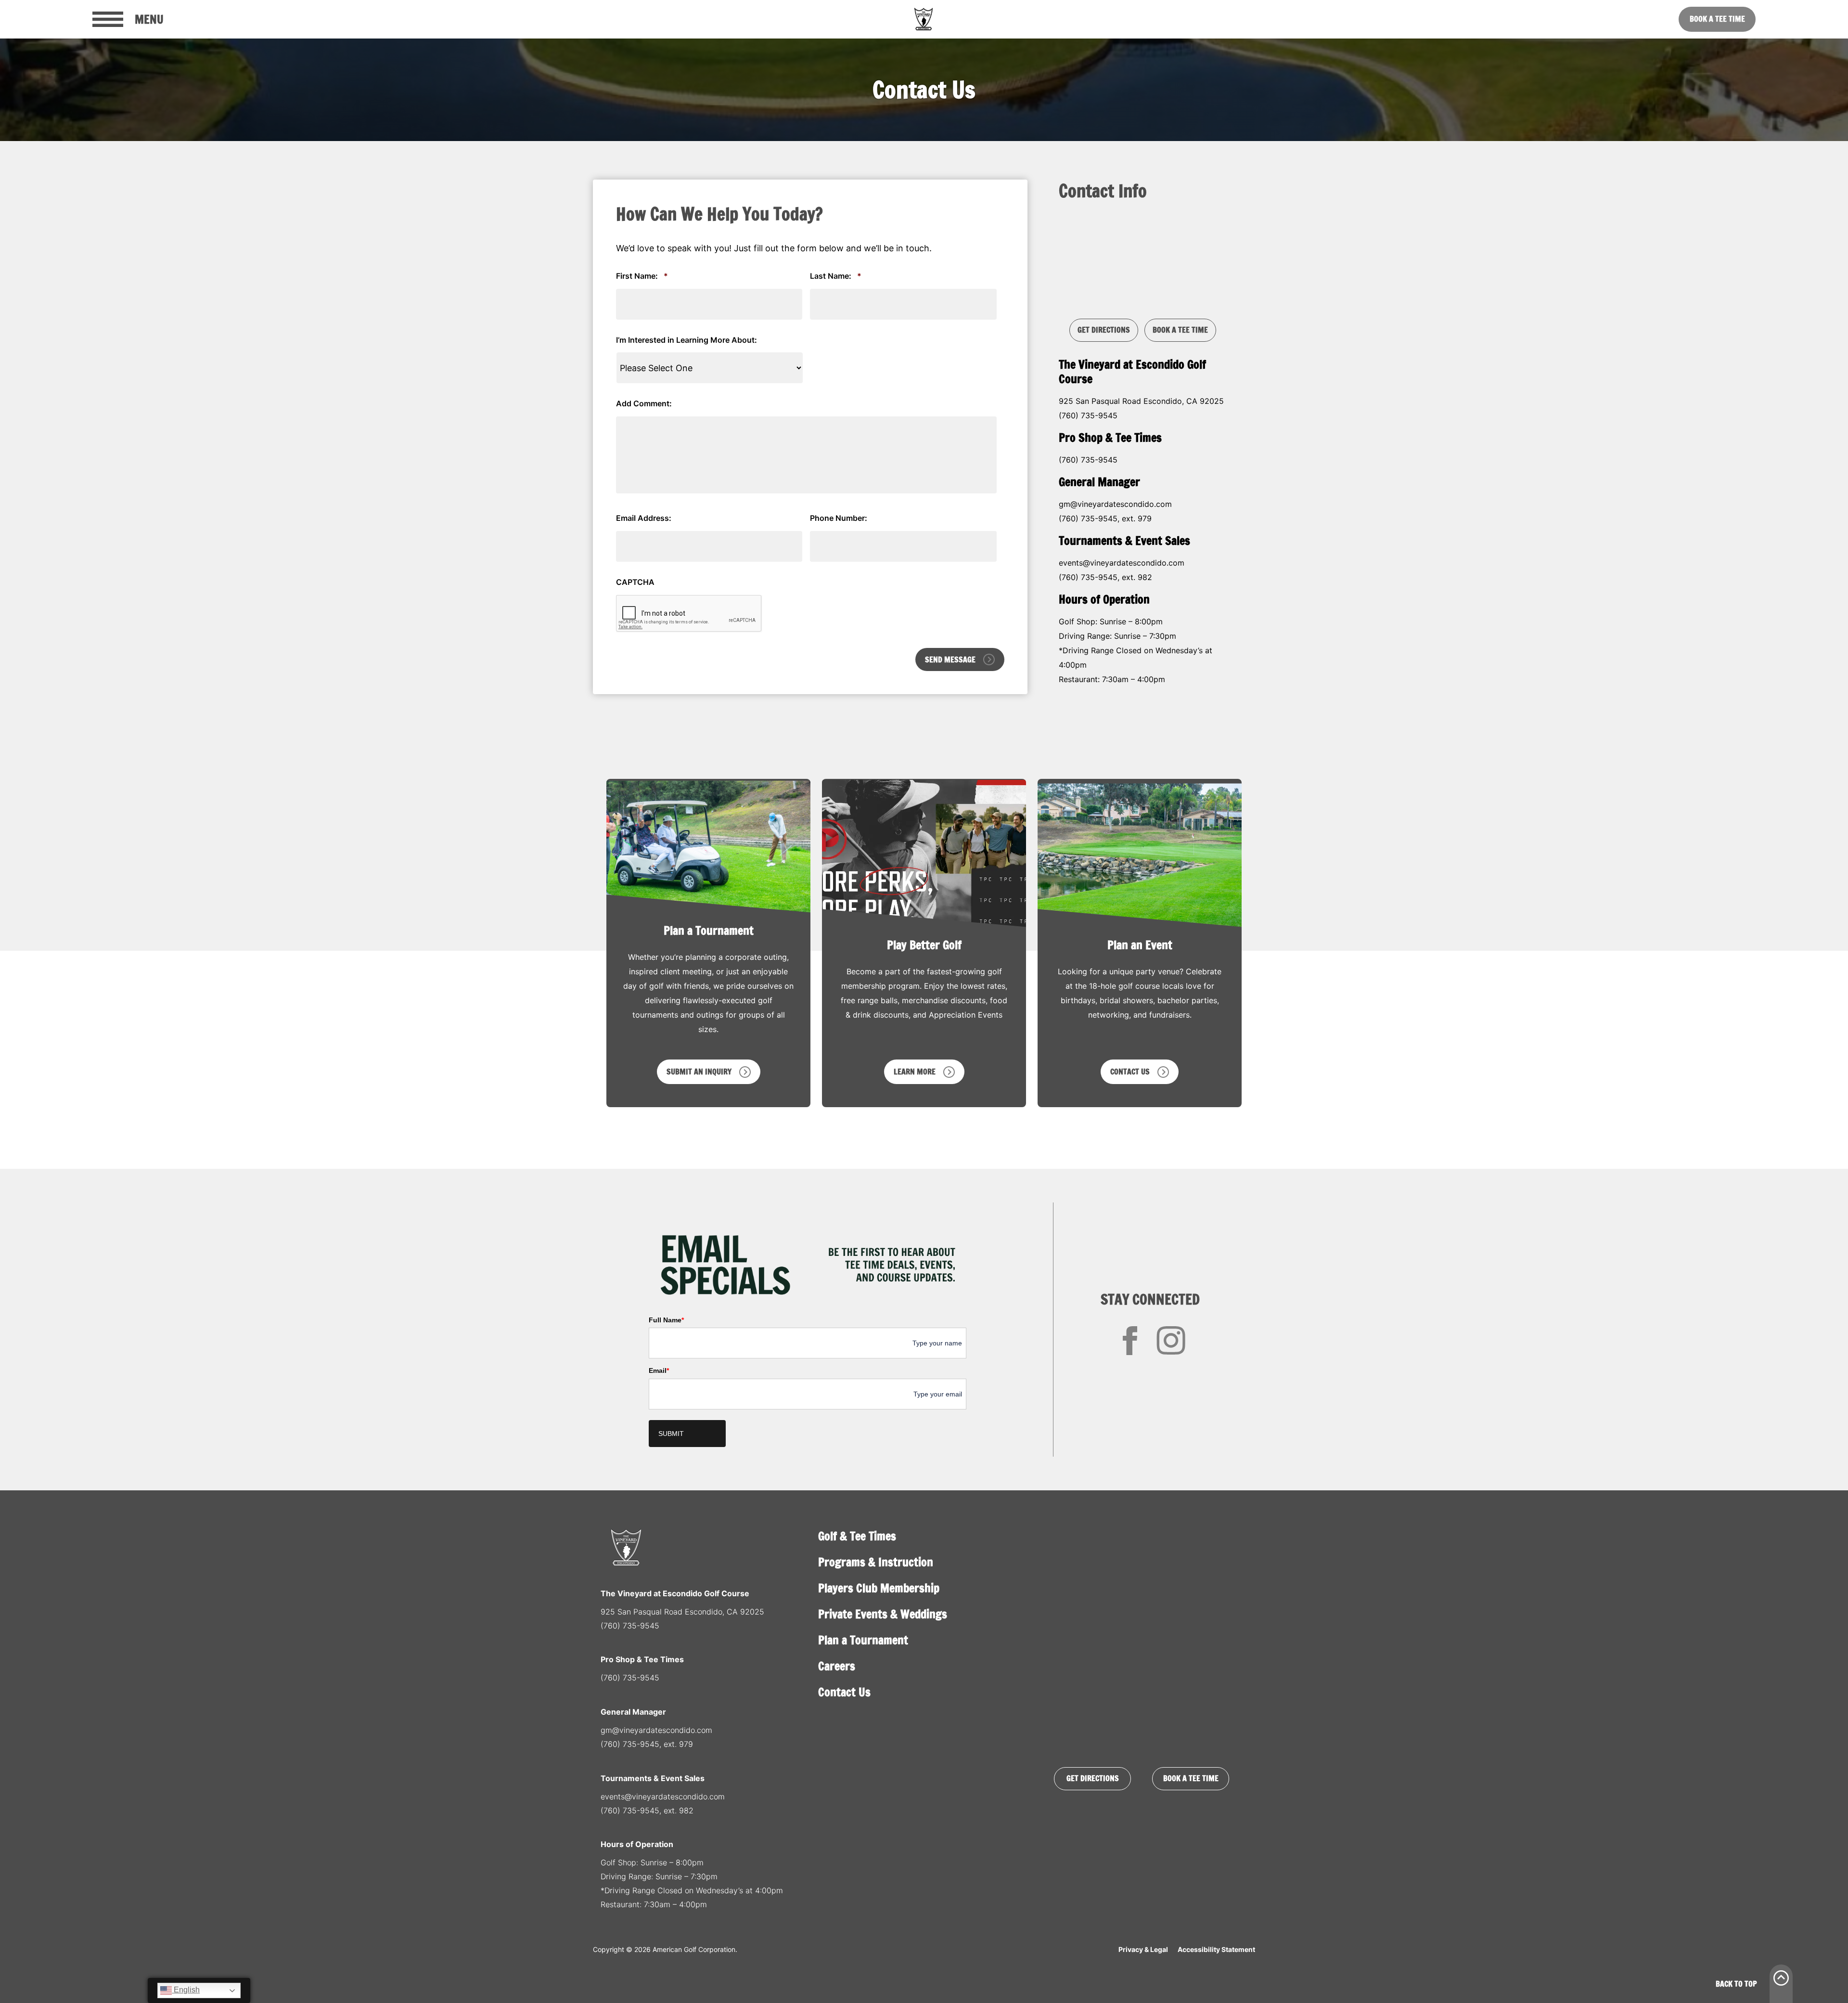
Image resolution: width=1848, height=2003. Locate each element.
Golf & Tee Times (857, 1536)
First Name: (642, 276)
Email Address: (644, 518)
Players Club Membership (879, 1588)
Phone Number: (839, 518)
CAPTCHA (635, 582)
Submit (671, 1434)
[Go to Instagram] (1171, 1341)
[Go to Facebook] (1130, 1341)
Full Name (666, 1320)
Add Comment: (644, 403)
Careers (837, 1666)
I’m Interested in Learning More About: (687, 340)
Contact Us (844, 1692)
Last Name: (836, 276)
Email (659, 1370)
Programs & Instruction (876, 1562)
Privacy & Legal (1143, 1949)
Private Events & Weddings (883, 1614)
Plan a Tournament (863, 1640)
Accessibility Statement (1216, 1949)
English (186, 1990)
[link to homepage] (924, 19)
